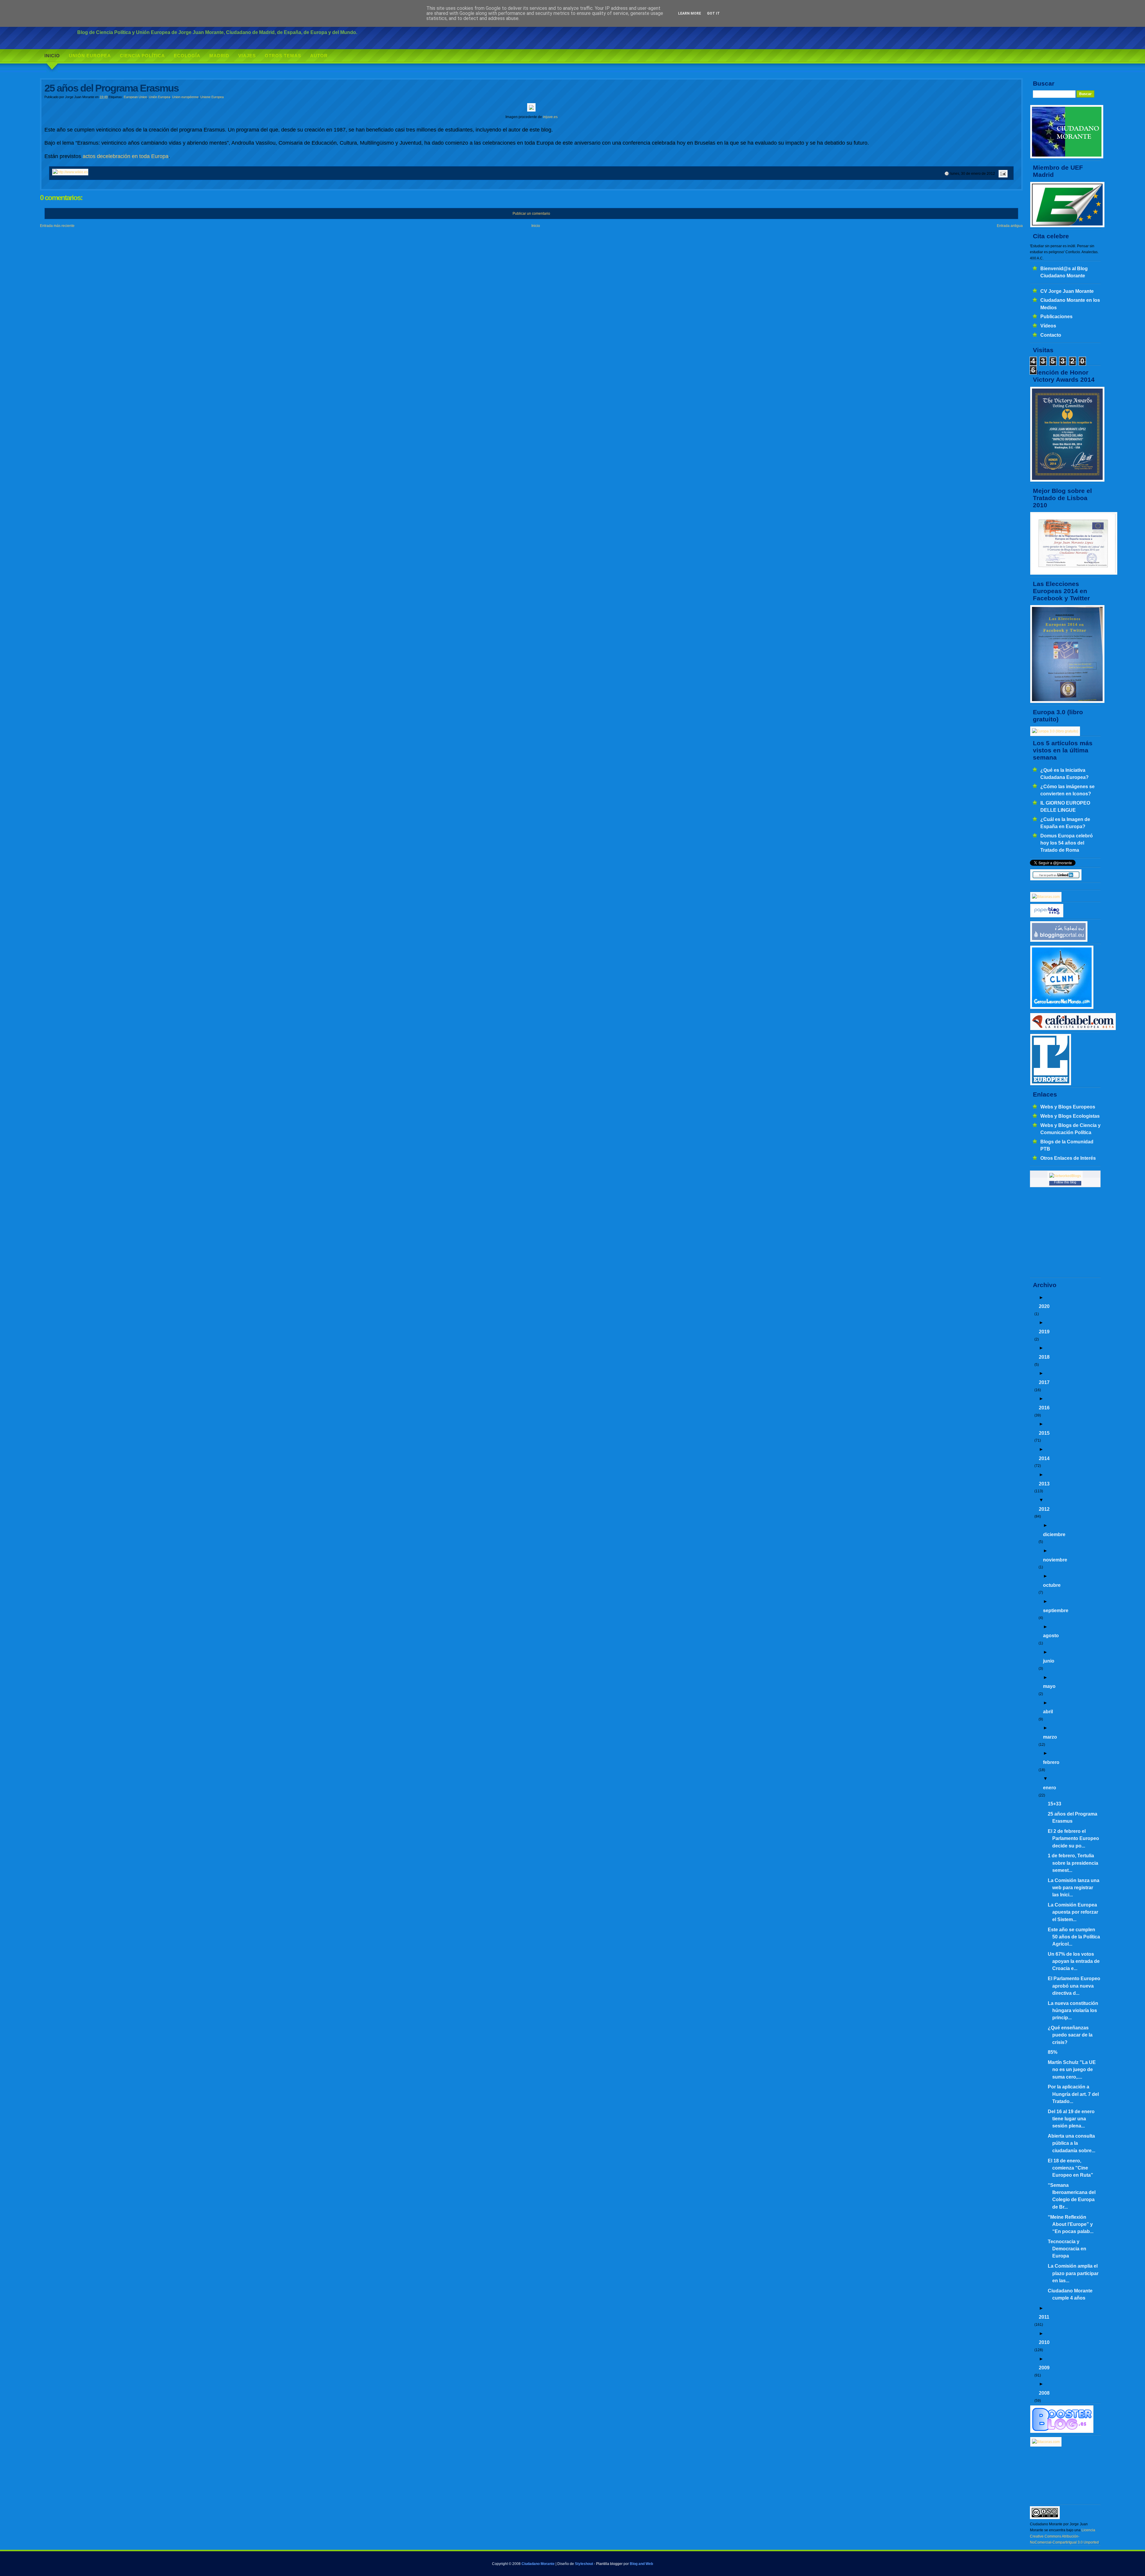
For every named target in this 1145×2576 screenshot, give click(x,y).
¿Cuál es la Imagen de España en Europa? (1065, 823)
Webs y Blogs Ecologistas (1070, 1116)
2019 (1044, 1332)
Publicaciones (1056, 316)
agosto (1051, 1635)
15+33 (1055, 1804)
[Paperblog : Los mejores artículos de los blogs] (1047, 916)
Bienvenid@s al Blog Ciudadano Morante (1064, 272)
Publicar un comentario (531, 214)
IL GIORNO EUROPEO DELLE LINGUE (1065, 806)
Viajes (247, 56)
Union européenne (185, 97)
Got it (713, 13)
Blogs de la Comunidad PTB (1067, 1145)
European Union (135, 97)
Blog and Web (641, 2564)
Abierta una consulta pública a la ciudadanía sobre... (1071, 2143)
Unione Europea (212, 97)
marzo (1050, 1737)
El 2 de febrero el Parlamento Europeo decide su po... (1073, 1838)
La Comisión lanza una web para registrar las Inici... (1074, 1888)
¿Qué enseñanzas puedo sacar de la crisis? (1070, 2035)
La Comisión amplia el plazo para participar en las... (1073, 2273)
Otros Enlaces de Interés (1068, 1158)
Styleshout (584, 2564)
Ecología (187, 56)
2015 (1044, 1433)
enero (1050, 1788)
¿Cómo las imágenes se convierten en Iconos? (1067, 790)
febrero (1051, 1762)
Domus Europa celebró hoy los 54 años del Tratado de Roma (1067, 843)
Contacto (1051, 335)
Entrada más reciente (57, 226)
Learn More (690, 13)
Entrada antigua (1010, 226)
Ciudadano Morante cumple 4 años (1070, 2294)
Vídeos (1048, 326)
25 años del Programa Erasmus (1073, 1817)
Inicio (52, 56)
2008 (1044, 2393)
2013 (1044, 1484)
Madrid (219, 56)
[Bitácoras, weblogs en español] (1046, 2442)
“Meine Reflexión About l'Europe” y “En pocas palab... (1071, 2224)
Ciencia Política (142, 56)
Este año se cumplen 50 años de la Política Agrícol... (1074, 1937)
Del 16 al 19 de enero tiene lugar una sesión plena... (1071, 2119)
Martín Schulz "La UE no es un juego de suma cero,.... (1072, 2069)
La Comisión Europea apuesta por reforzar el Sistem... (1073, 1912)
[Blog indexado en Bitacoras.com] (1046, 897)
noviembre (1055, 1560)
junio (1049, 1661)
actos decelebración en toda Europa (126, 156)
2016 (1044, 1408)
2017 (1044, 1382)
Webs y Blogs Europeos (1068, 1107)
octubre (1052, 1585)
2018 (1044, 1357)
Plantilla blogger (609, 2564)
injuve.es (550, 117)
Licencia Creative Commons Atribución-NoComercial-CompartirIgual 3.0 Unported (1064, 2536)
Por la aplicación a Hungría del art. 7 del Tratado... (1073, 2094)
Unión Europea (90, 56)
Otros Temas (283, 56)
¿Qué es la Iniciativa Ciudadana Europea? (1064, 774)
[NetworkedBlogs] (1065, 1176)
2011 (1044, 2317)
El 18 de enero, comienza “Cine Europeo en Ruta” (1070, 2168)
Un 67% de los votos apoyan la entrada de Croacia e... (1074, 1961)
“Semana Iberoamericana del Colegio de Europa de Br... (1072, 2196)
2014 (1044, 1458)
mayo (1049, 1686)
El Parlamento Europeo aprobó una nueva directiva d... (1074, 1986)
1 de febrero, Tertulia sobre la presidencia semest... (1073, 1863)
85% (1053, 2052)
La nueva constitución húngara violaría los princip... (1073, 2010)
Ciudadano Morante (538, 2564)
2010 (1044, 2342)
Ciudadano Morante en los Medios (1070, 304)
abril (1048, 1711)
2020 (1044, 1306)
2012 (1044, 1509)
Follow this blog (1065, 1182)
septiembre (1056, 1610)
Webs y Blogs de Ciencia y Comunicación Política (1070, 1129)
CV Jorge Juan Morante (1067, 291)
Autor (319, 56)
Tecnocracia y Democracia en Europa (1067, 2249)
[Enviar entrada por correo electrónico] (1002, 174)
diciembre (1054, 1534)
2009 (1044, 2368)
